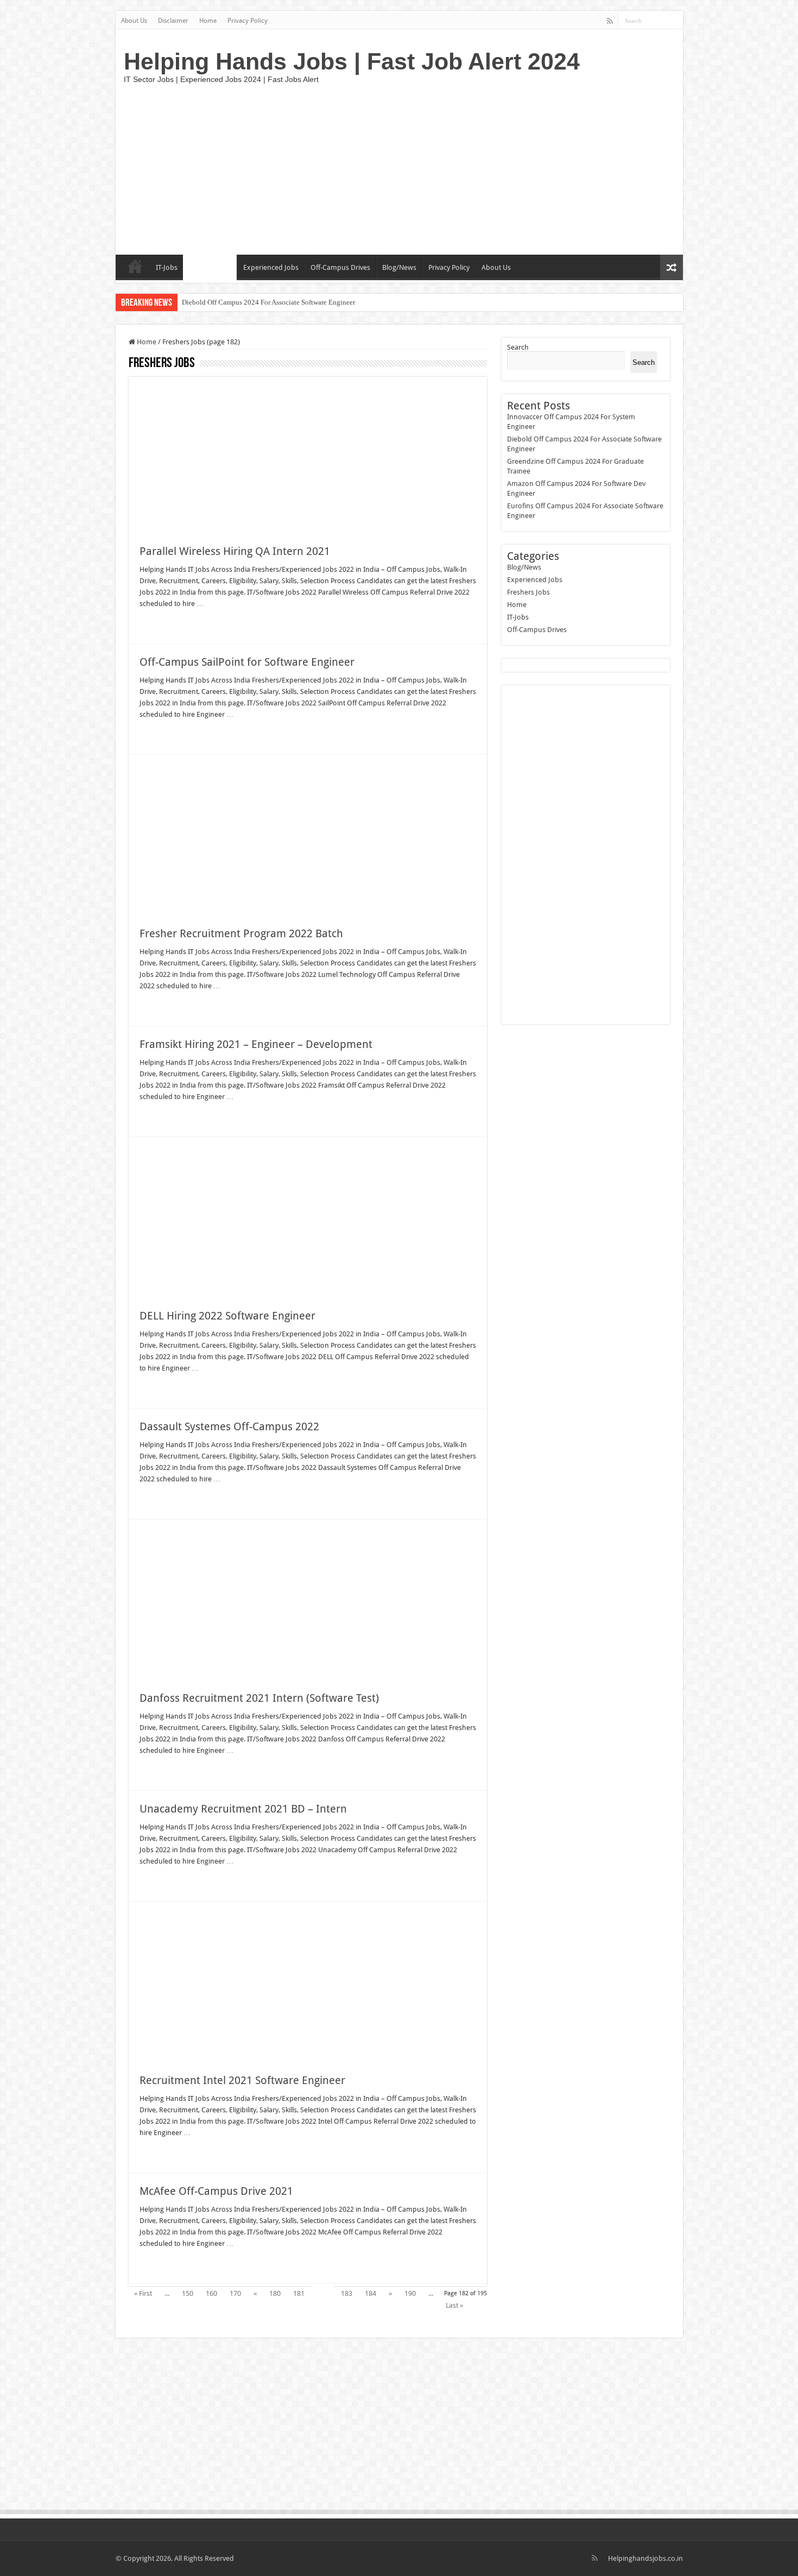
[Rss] (610, 21)
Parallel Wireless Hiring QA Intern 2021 (235, 551)
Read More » (163, 623)
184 (370, 2293)
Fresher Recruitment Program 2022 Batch (241, 933)
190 (410, 2293)
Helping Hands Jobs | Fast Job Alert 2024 (352, 61)
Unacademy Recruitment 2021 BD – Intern (243, 1809)
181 (299, 2293)
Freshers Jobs (210, 267)
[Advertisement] (477, 168)
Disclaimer (173, 21)
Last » (454, 2305)
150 (188, 2293)
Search (518, 347)
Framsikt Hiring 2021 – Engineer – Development (256, 1044)
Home (208, 21)
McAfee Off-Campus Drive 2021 (216, 2191)
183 (347, 2293)
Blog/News (399, 267)
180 (275, 2293)
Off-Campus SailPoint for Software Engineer (247, 662)
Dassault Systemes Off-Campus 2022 (229, 1426)
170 (235, 2293)
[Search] (675, 21)
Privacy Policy (248, 21)
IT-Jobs (167, 267)
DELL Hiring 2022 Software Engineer (227, 1316)
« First (143, 2293)
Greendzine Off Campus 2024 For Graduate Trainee (257, 302)
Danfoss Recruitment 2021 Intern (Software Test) (259, 1698)
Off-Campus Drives (340, 267)
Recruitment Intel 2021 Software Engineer (242, 2080)
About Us (134, 21)
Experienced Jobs (271, 267)
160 (211, 2293)
